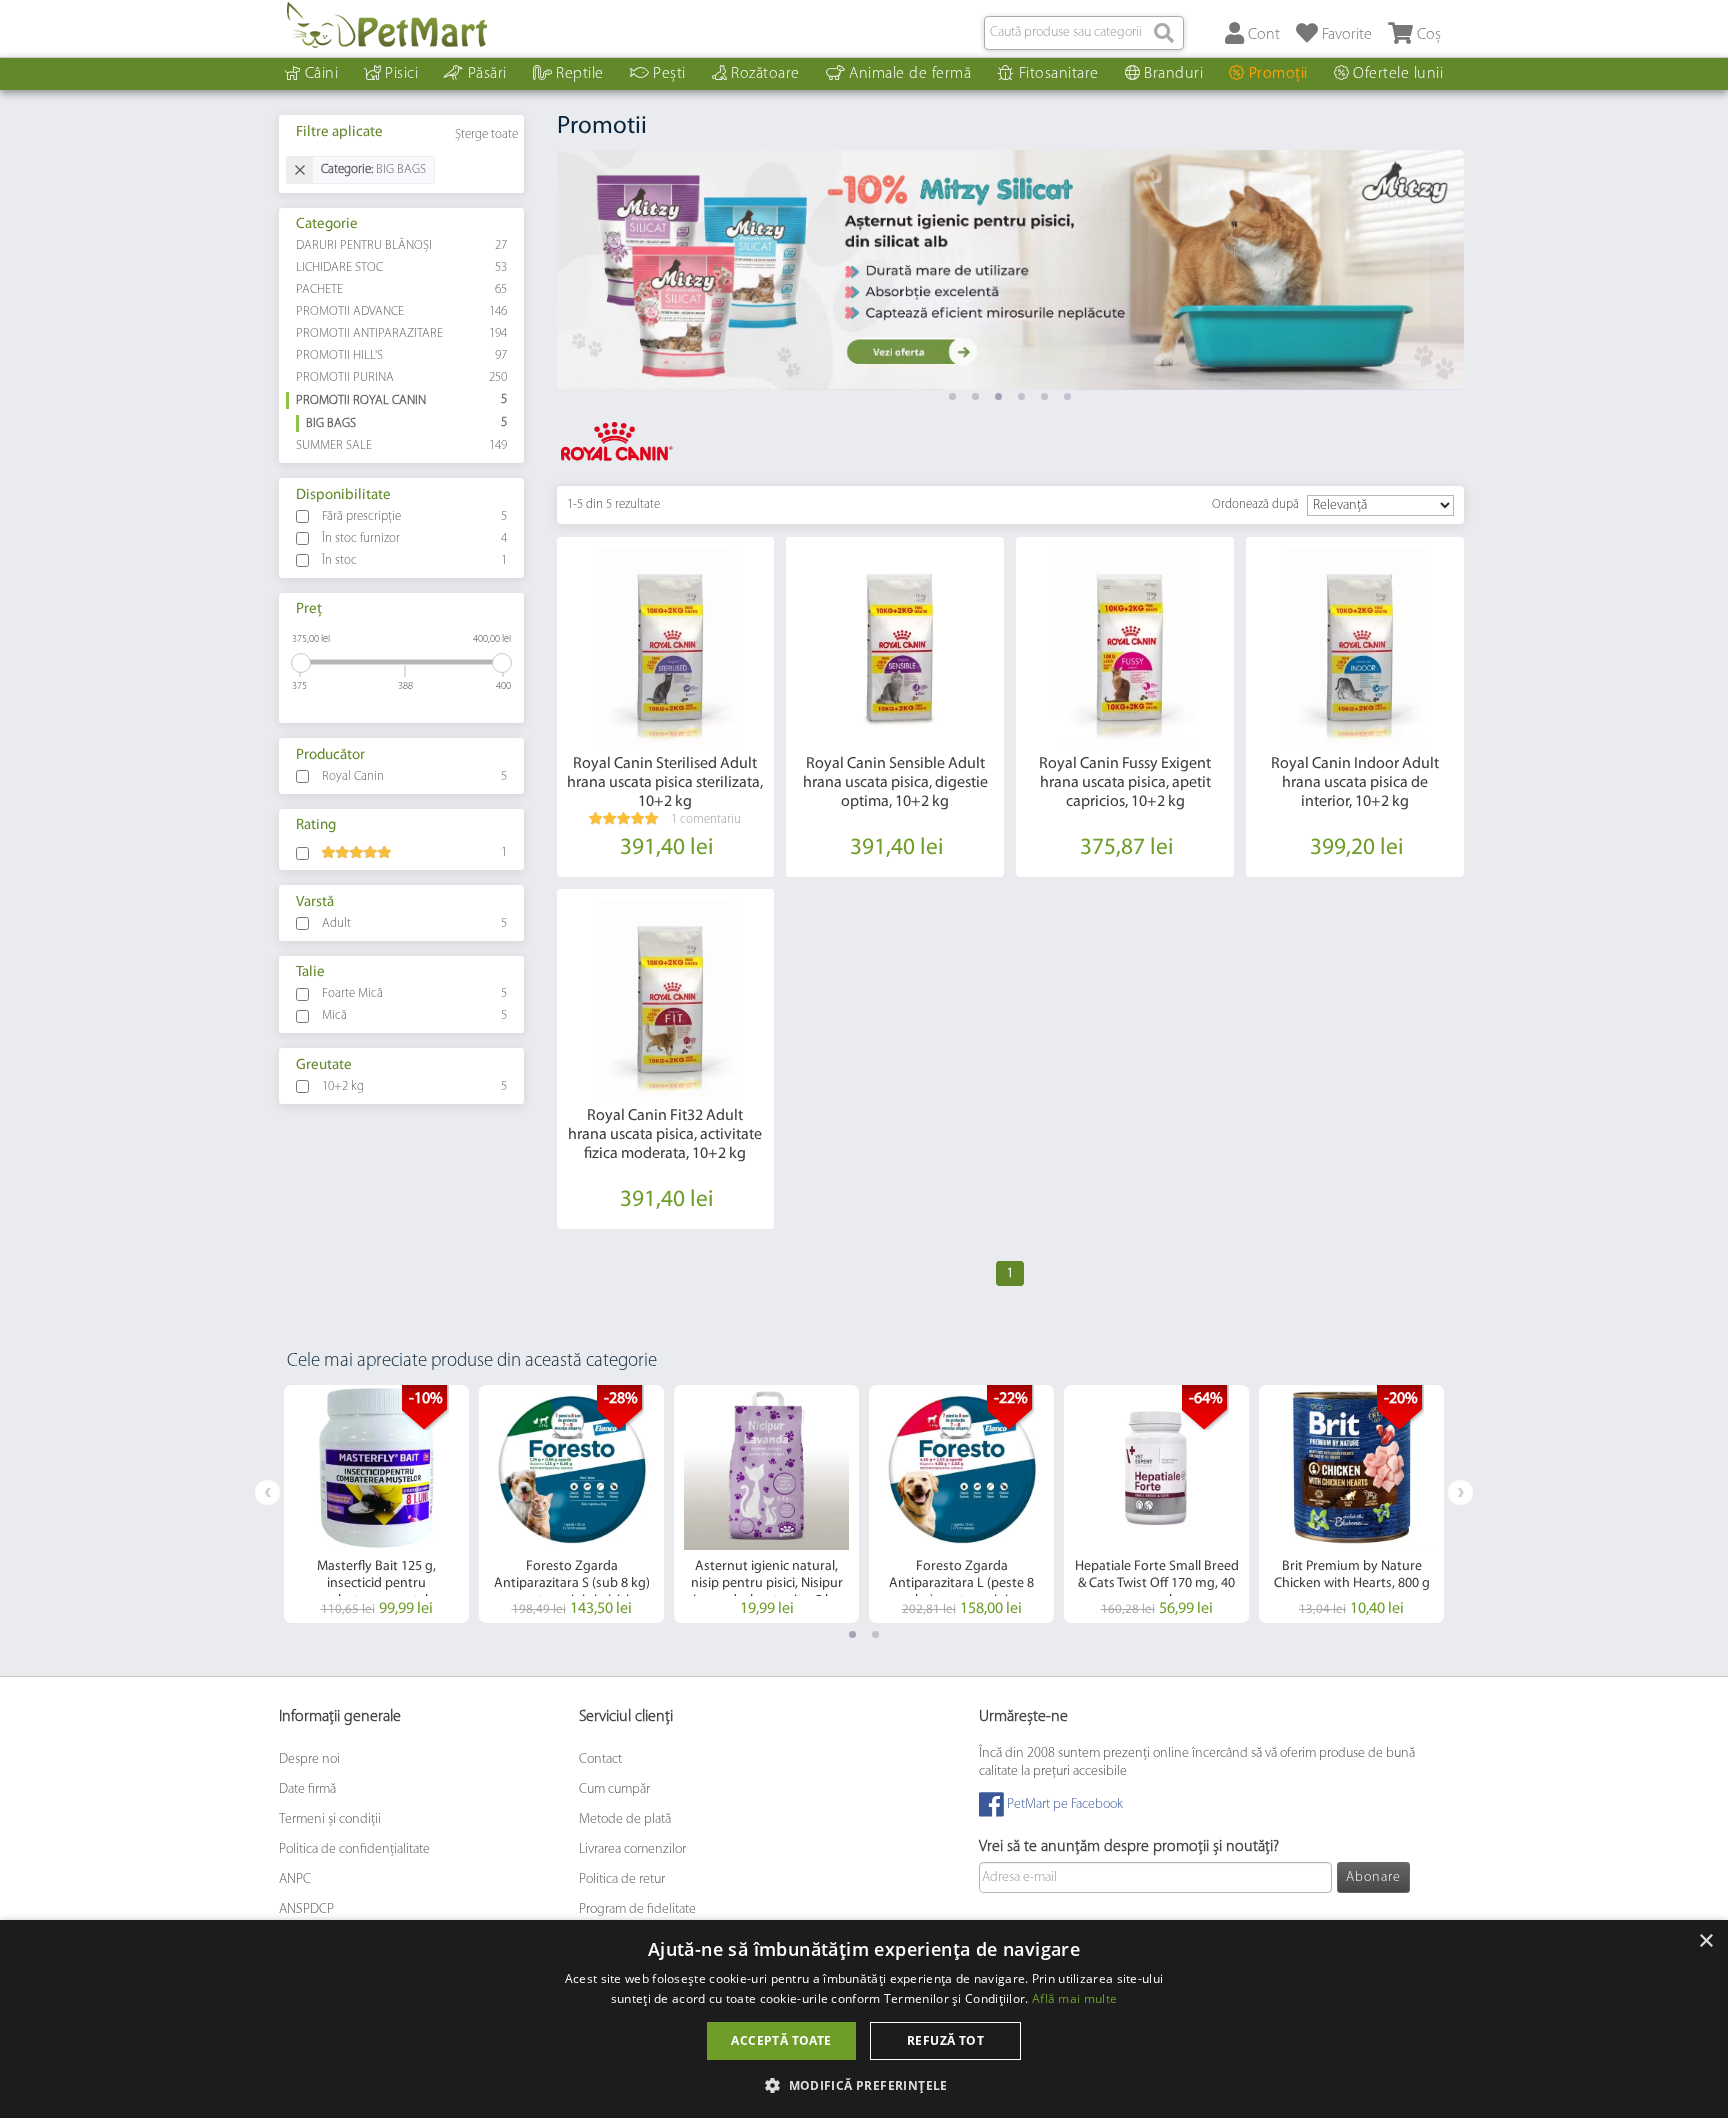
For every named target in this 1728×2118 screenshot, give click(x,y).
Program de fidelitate (637, 1908)
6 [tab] (1067, 396)
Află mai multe (1074, 1998)
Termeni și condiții (330, 1818)
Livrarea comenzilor (632, 1848)
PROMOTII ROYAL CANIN (402, 400)
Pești (669, 74)
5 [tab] (1044, 396)
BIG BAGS (407, 423)
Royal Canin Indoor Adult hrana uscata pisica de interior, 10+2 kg (1355, 783)
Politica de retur (622, 1878)
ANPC (295, 1878)
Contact (600, 1758)
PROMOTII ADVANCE (402, 311)
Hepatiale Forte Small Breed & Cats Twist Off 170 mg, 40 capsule (1157, 1583)
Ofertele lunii (1398, 74)
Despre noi (309, 1758)
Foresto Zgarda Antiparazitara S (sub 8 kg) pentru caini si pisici (572, 1583)
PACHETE (402, 289)
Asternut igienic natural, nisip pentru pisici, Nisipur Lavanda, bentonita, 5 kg (767, 1583)
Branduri (1173, 74)
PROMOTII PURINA (402, 377)
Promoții (1278, 74)
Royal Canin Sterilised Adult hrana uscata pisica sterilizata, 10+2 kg (665, 783)
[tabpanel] (1011, 270)
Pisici (401, 74)
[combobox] (1084, 33)
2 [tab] (975, 396)
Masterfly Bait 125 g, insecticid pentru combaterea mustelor (376, 1583)
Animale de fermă (910, 74)
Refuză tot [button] (945, 2040)
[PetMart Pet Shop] (387, 25)
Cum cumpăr (614, 1788)
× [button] (1705, 1941)
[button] (864, 2084)
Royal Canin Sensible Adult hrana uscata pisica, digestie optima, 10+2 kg (895, 783)
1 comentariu (706, 819)
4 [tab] (1021, 396)
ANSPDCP (306, 1908)
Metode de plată (625, 1818)
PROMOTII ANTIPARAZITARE (402, 333)
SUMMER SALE (402, 445)
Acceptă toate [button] (781, 2040)
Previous (267, 1492)
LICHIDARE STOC (402, 267)
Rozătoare (765, 74)
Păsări (487, 74)
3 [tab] (998, 396)
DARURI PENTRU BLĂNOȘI (402, 245)
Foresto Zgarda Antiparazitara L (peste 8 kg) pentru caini (961, 1583)
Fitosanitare (1059, 74)
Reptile (580, 74)
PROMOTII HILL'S (402, 355)
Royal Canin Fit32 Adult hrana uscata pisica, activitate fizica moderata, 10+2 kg (665, 1135)
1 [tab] (952, 396)
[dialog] (864, 2019)
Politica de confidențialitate (354, 1848)
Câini (322, 74)
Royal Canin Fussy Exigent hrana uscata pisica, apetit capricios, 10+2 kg (1125, 783)
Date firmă (307, 1788)
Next (1460, 1492)
